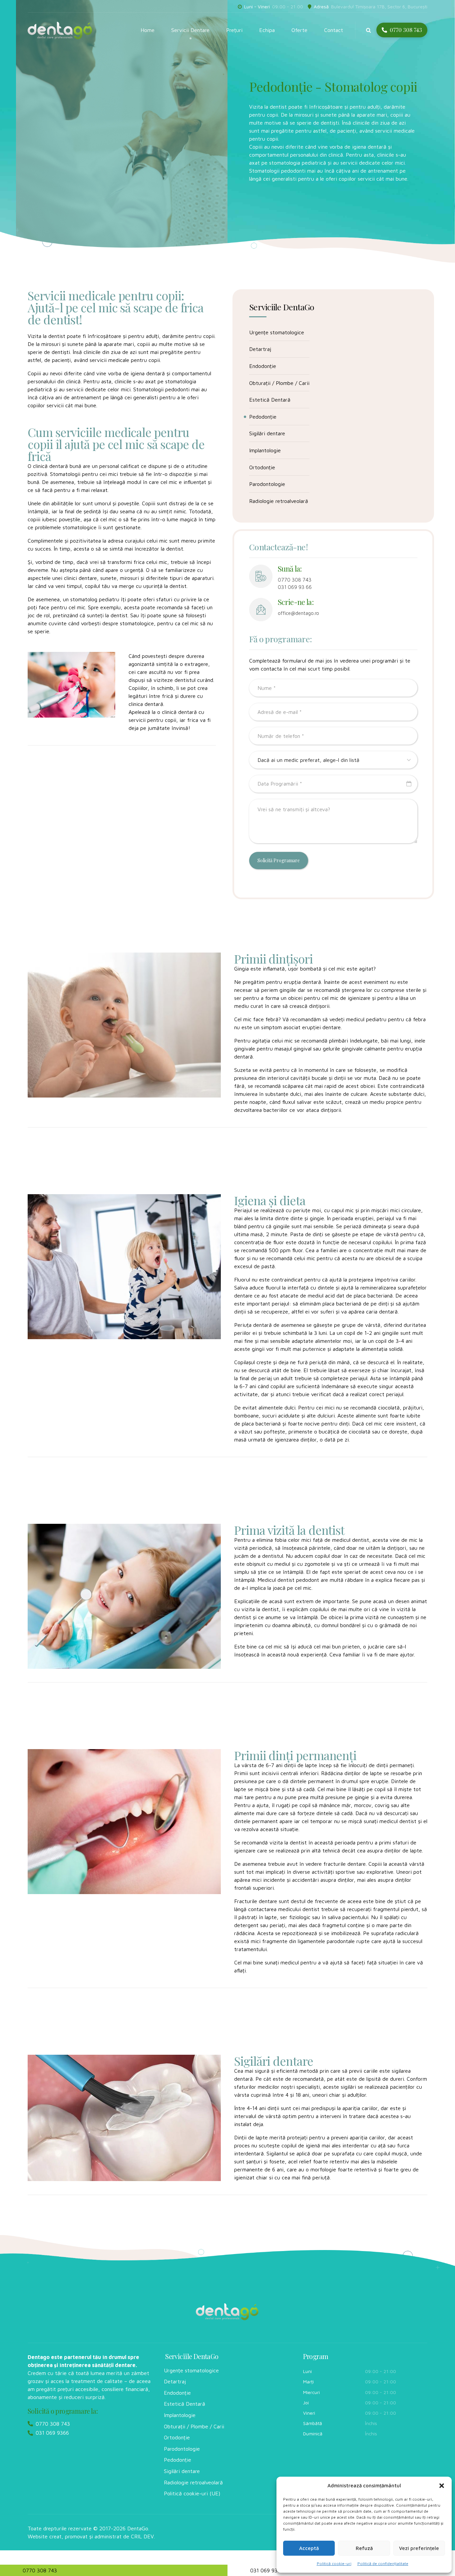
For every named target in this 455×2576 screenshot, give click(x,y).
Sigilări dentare (267, 433)
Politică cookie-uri (334, 2564)
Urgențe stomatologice (277, 332)
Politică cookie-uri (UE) (192, 2493)
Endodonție (263, 366)
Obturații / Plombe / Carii (279, 383)
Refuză (364, 2548)
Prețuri (234, 30)
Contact (334, 30)
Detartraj (260, 349)
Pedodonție (263, 417)
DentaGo (138, 2528)
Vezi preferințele (419, 2548)
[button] (442, 2486)
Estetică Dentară (270, 400)
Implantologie (265, 450)
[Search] (369, 30)
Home (148, 30)
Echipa (267, 30)
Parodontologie (267, 484)
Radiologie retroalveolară (279, 501)
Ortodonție (262, 467)
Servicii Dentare (190, 30)
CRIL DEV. (143, 2536)
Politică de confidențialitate (383, 2564)
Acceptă (309, 2548)
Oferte (299, 30)
